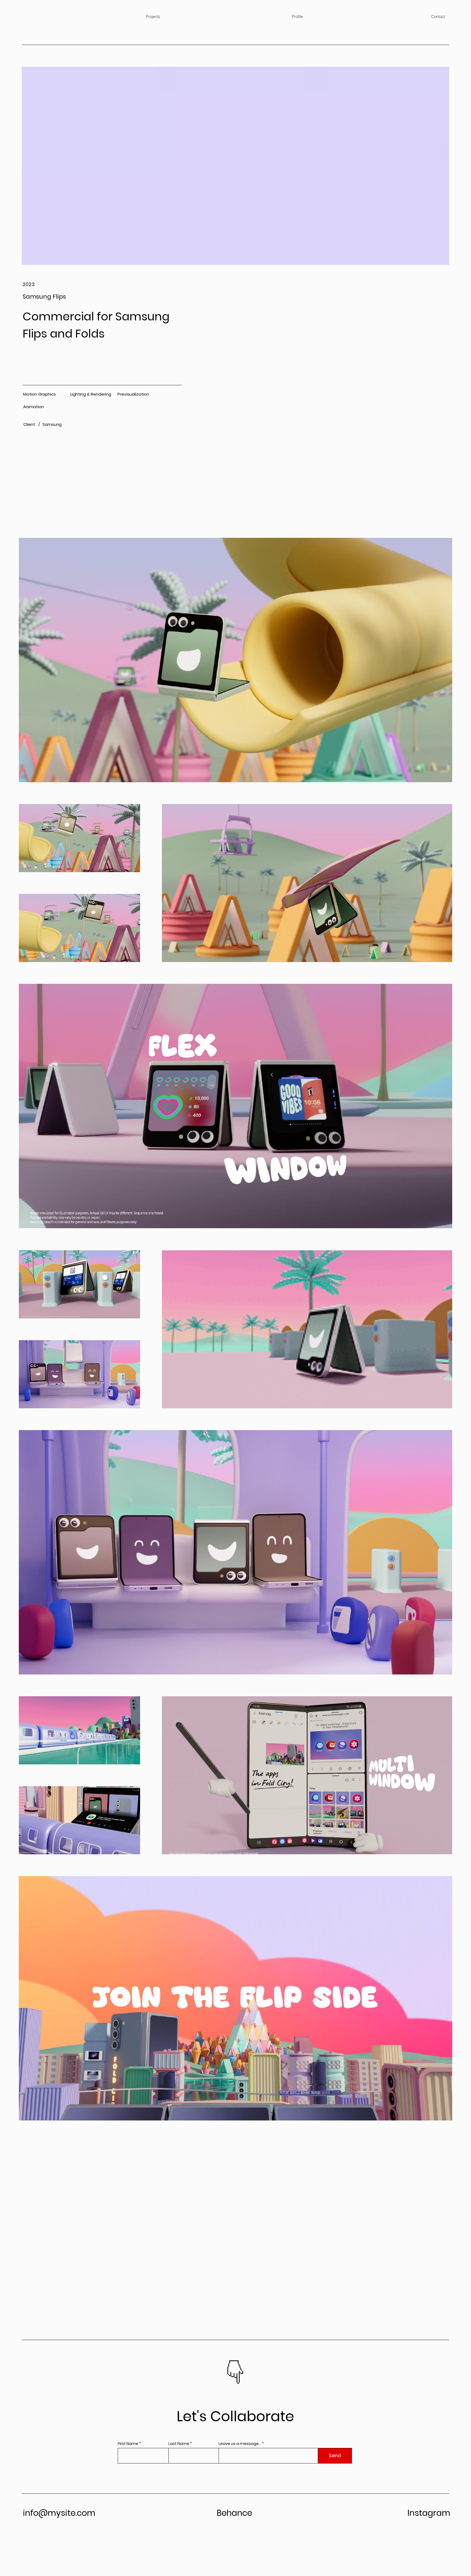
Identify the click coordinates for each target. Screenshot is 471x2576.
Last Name (179, 2444)
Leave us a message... (240, 2444)
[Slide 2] (239, 2385)
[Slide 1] (232, 2385)
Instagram (429, 2513)
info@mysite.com (59, 2513)
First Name (128, 2444)
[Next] (255, 2374)
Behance (234, 2513)
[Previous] (216, 2374)
